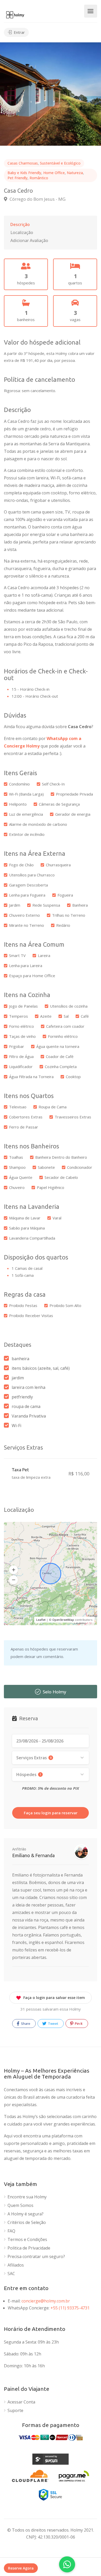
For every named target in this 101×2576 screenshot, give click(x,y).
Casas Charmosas (23, 163)
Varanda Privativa (29, 1416)
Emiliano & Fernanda (33, 1855)
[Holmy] (15, 14)
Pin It (78, 2024)
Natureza (75, 173)
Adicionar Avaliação (29, 240)
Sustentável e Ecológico (60, 163)
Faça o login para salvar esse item (54, 1998)
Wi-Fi (16, 1426)
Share (25, 2024)
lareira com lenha (28, 1387)
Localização (22, 232)
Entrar (19, 32)
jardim (18, 1378)
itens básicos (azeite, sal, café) (41, 1368)
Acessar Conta (21, 2402)
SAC (11, 2274)
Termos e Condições (27, 2240)
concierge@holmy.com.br (46, 2301)
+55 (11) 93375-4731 (70, 2308)
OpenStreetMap (63, 1620)
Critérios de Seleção (27, 2223)
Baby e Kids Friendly (24, 173)
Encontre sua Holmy (27, 2197)
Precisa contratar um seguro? (36, 2257)
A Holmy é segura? (26, 2214)
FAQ (11, 2231)
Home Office (54, 173)
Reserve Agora (21, 2568)
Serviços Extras (34, 1758)
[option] (51, 94)
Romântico (39, 178)
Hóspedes (29, 1775)
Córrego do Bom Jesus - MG (37, 199)
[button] (13, 1570)
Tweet (53, 2024)
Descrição (20, 224)
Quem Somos (20, 2205)
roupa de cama (26, 1406)
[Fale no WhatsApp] (67, 2564)
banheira (20, 1359)
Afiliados (16, 2265)
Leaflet (41, 1620)
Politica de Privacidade (29, 2248)
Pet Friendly (17, 178)
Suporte (15, 2411)
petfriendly (22, 1397)
